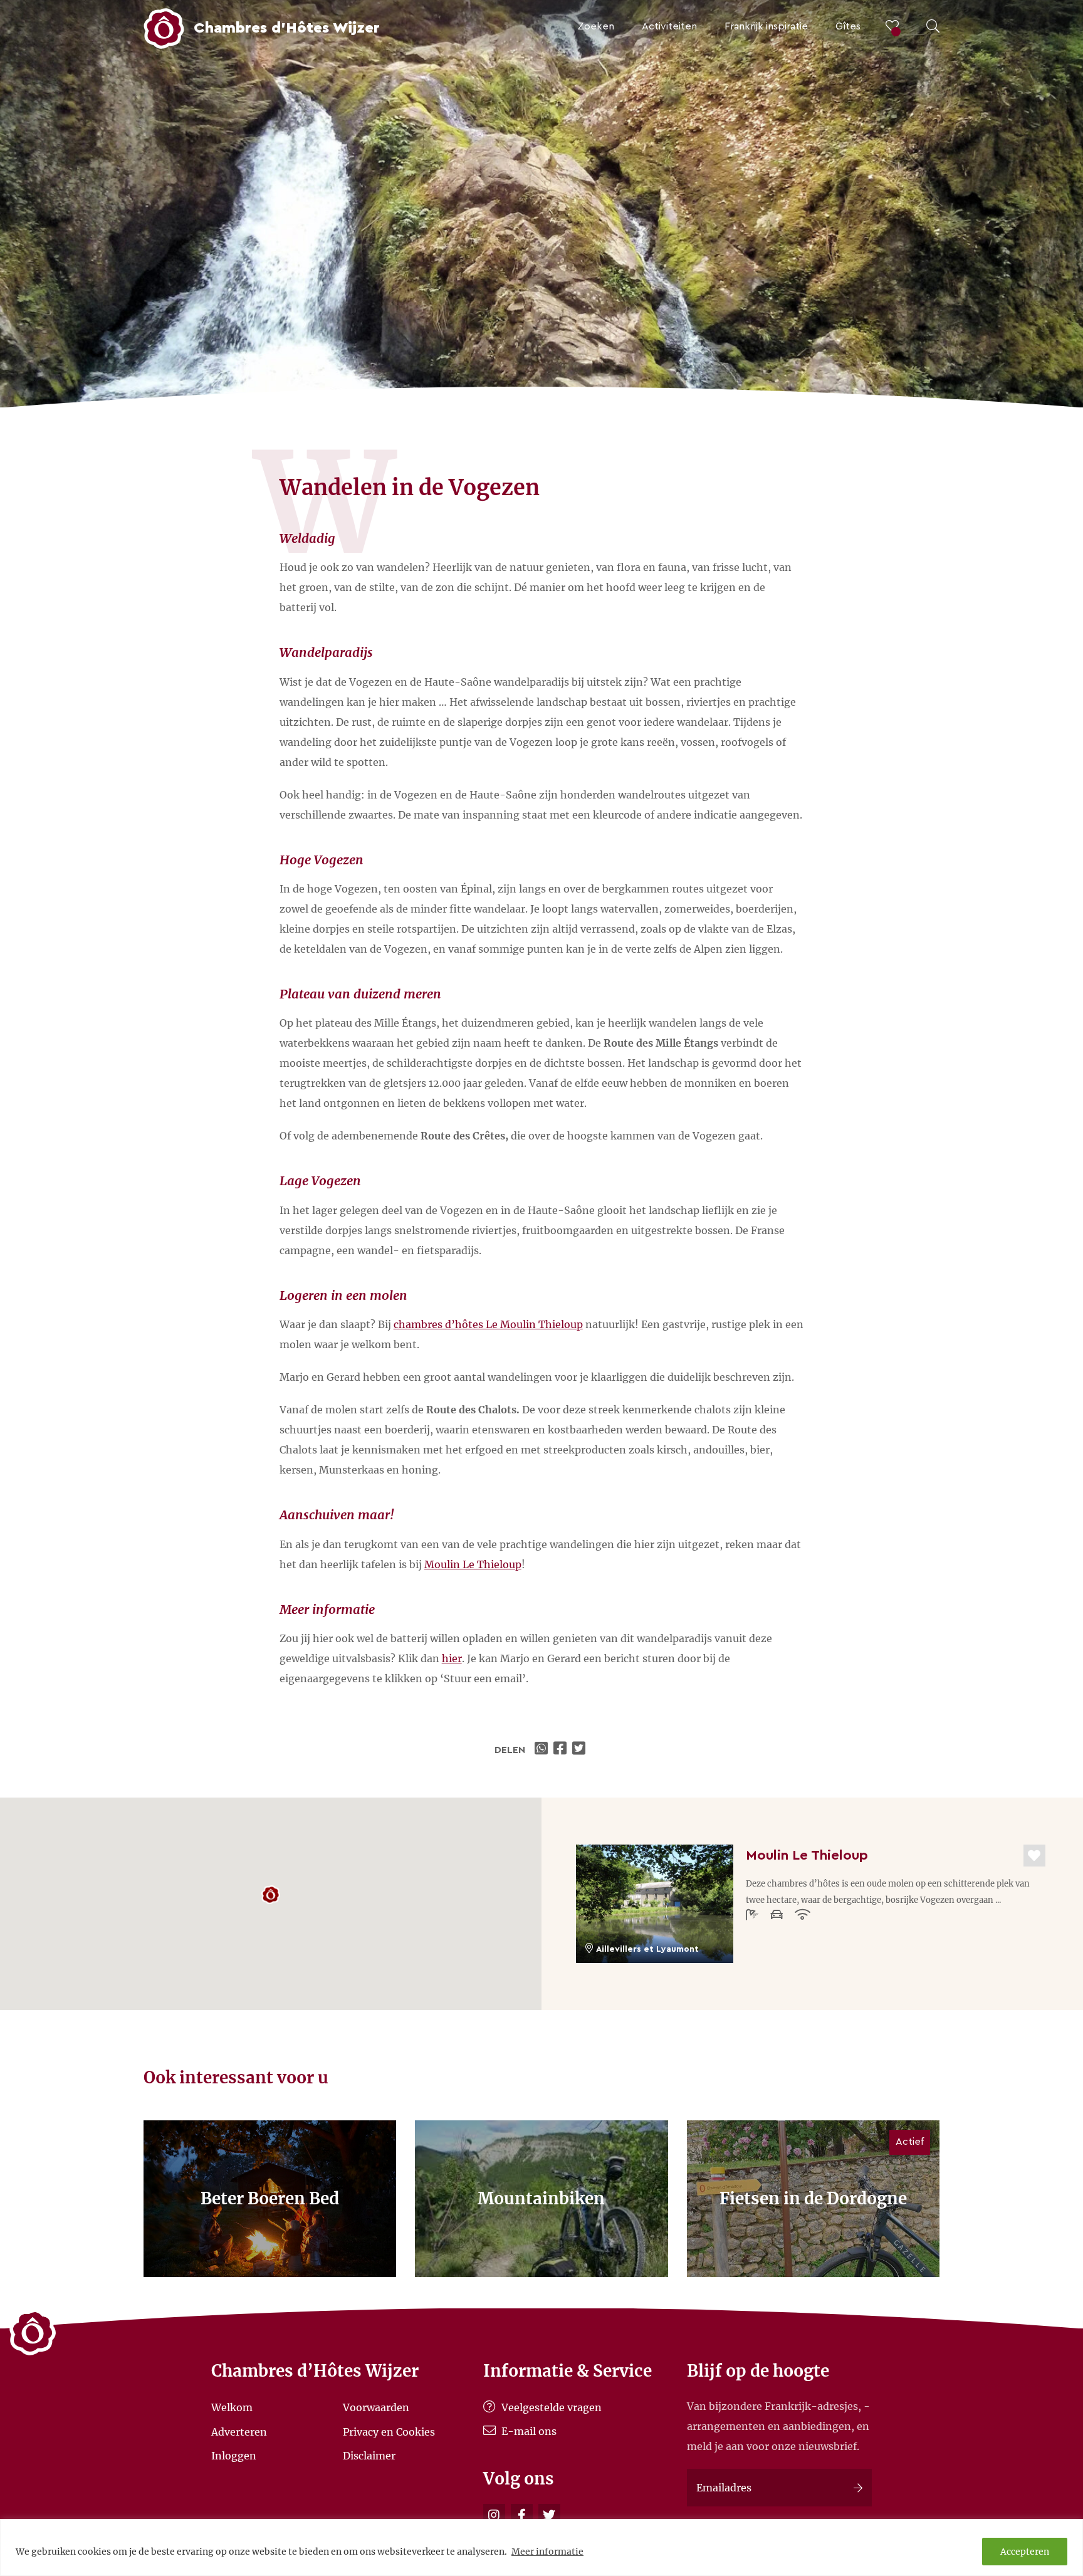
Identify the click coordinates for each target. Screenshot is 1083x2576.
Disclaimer (369, 2456)
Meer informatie (547, 2552)
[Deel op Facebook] (562, 1750)
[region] (541, 2547)
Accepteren (1025, 2552)
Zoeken (596, 26)
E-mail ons (528, 2431)
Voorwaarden (376, 2407)
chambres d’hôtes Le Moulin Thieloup (488, 1324)
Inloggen (234, 2456)
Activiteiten (669, 26)
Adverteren (239, 2431)
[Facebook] (522, 2515)
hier (452, 1658)
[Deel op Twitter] (580, 1750)
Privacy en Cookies (389, 2431)
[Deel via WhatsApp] (543, 1750)
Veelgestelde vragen (550, 2407)
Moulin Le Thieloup (473, 1564)
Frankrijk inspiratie (766, 26)
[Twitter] (549, 2515)
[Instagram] (494, 2515)
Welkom (232, 2407)
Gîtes (848, 26)
